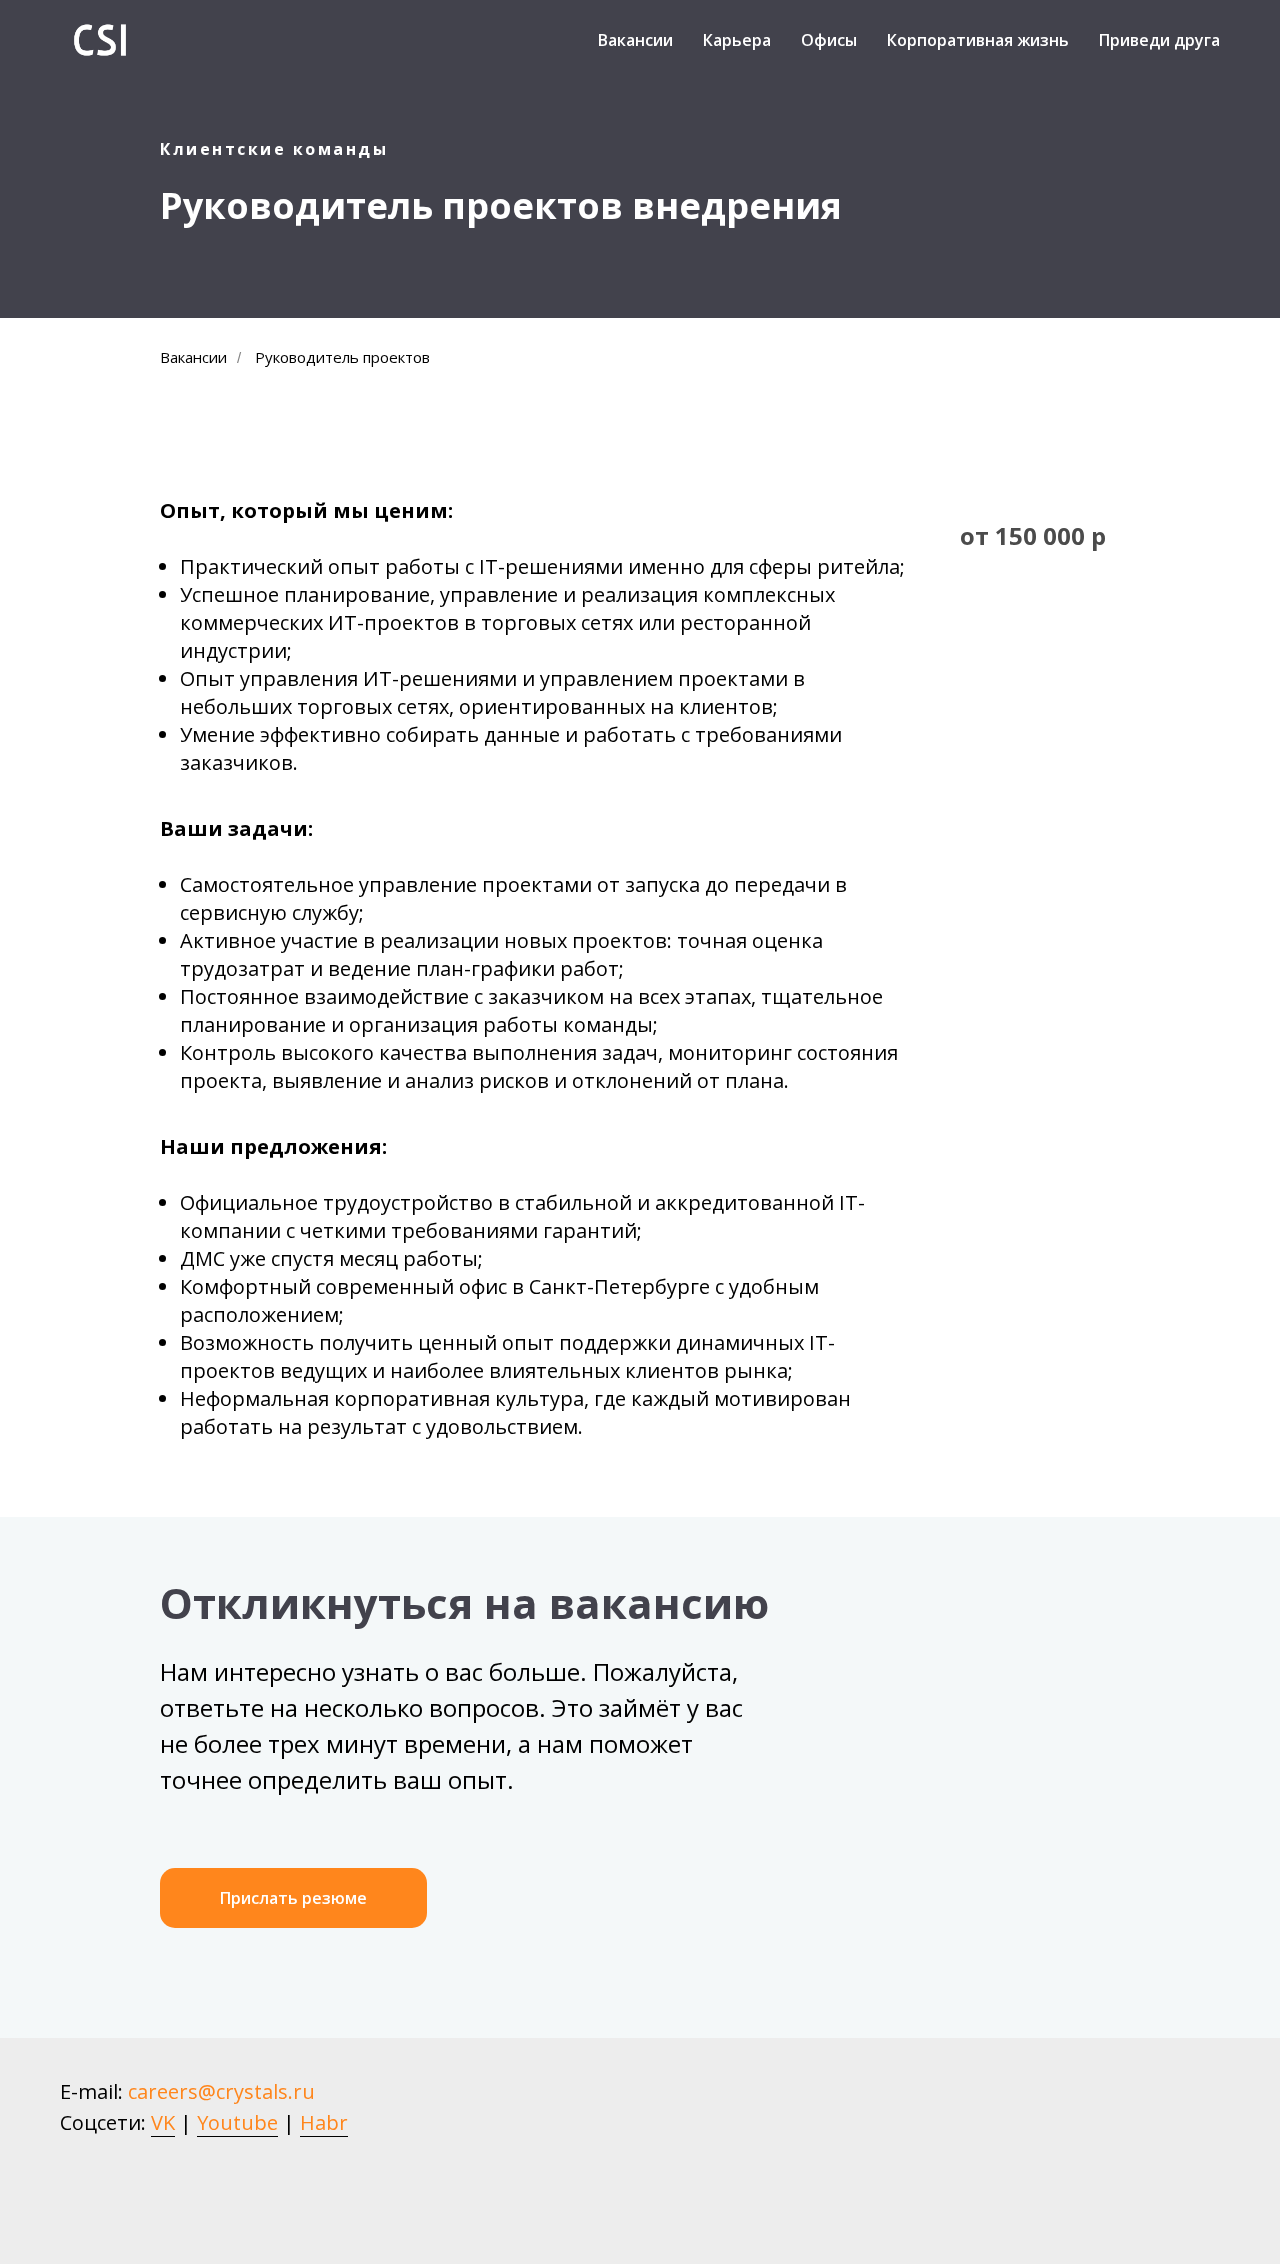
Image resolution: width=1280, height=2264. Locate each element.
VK (163, 2122)
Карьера (737, 40)
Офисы (829, 40)
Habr (324, 2122)
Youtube (237, 2122)
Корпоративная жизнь (978, 40)
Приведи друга (1159, 40)
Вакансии (635, 40)
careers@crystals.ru (221, 2091)
